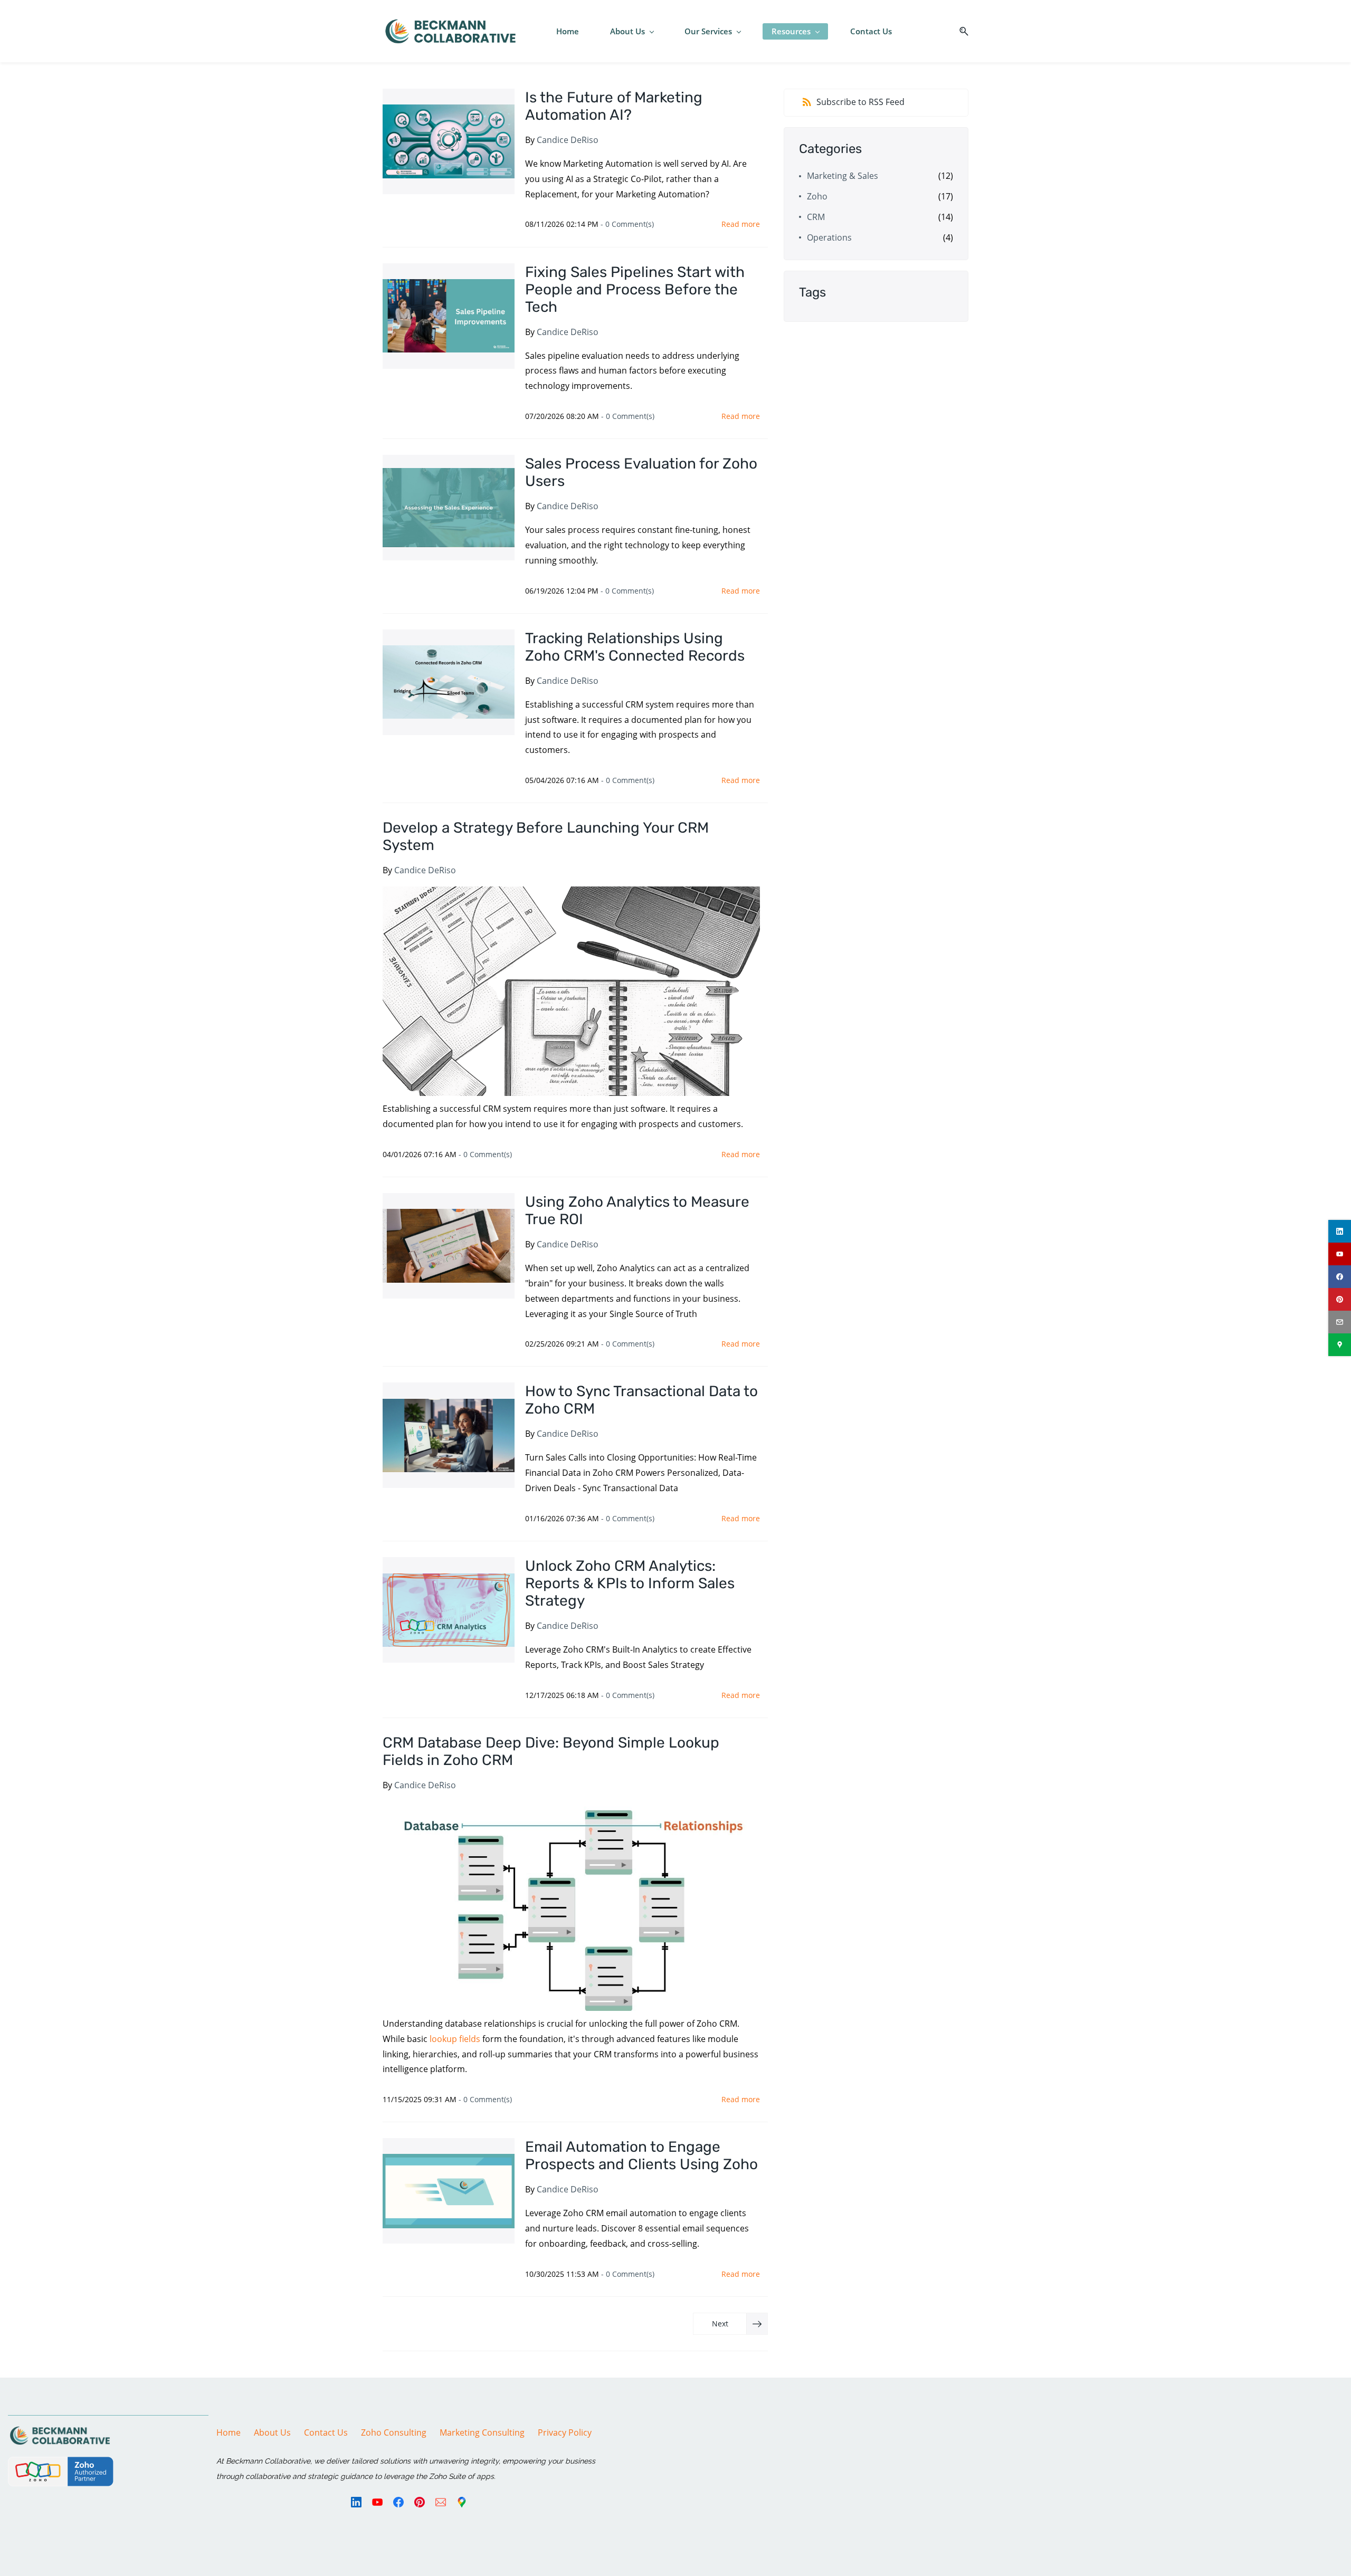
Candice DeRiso (568, 140)
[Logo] (450, 31)
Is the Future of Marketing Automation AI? (614, 106)
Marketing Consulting (482, 2432)
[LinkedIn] (356, 2502)
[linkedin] (1340, 1231)
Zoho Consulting (394, 2432)
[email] (1340, 1322)
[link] (60, 2432)
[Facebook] (398, 2502)
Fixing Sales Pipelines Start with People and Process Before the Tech (635, 289)
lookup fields (455, 2039)
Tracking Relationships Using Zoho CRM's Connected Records (635, 647)
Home (229, 2432)
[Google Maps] (462, 2502)
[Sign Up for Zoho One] (61, 2464)
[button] (960, 31)
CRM (816, 217)
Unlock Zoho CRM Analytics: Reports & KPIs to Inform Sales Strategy (630, 1583)
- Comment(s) (627, 224)
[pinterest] (1340, 1299)
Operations (829, 237)
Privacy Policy (565, 2432)
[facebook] (1340, 1277)
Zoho (817, 196)
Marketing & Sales (843, 176)
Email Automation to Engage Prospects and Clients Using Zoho (641, 2155)
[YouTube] (377, 2502)
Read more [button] (741, 224)
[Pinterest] (420, 2502)
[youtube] (1340, 1254)
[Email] (441, 2502)
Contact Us (326, 2432)
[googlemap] (1340, 1345)
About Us (272, 2432)
